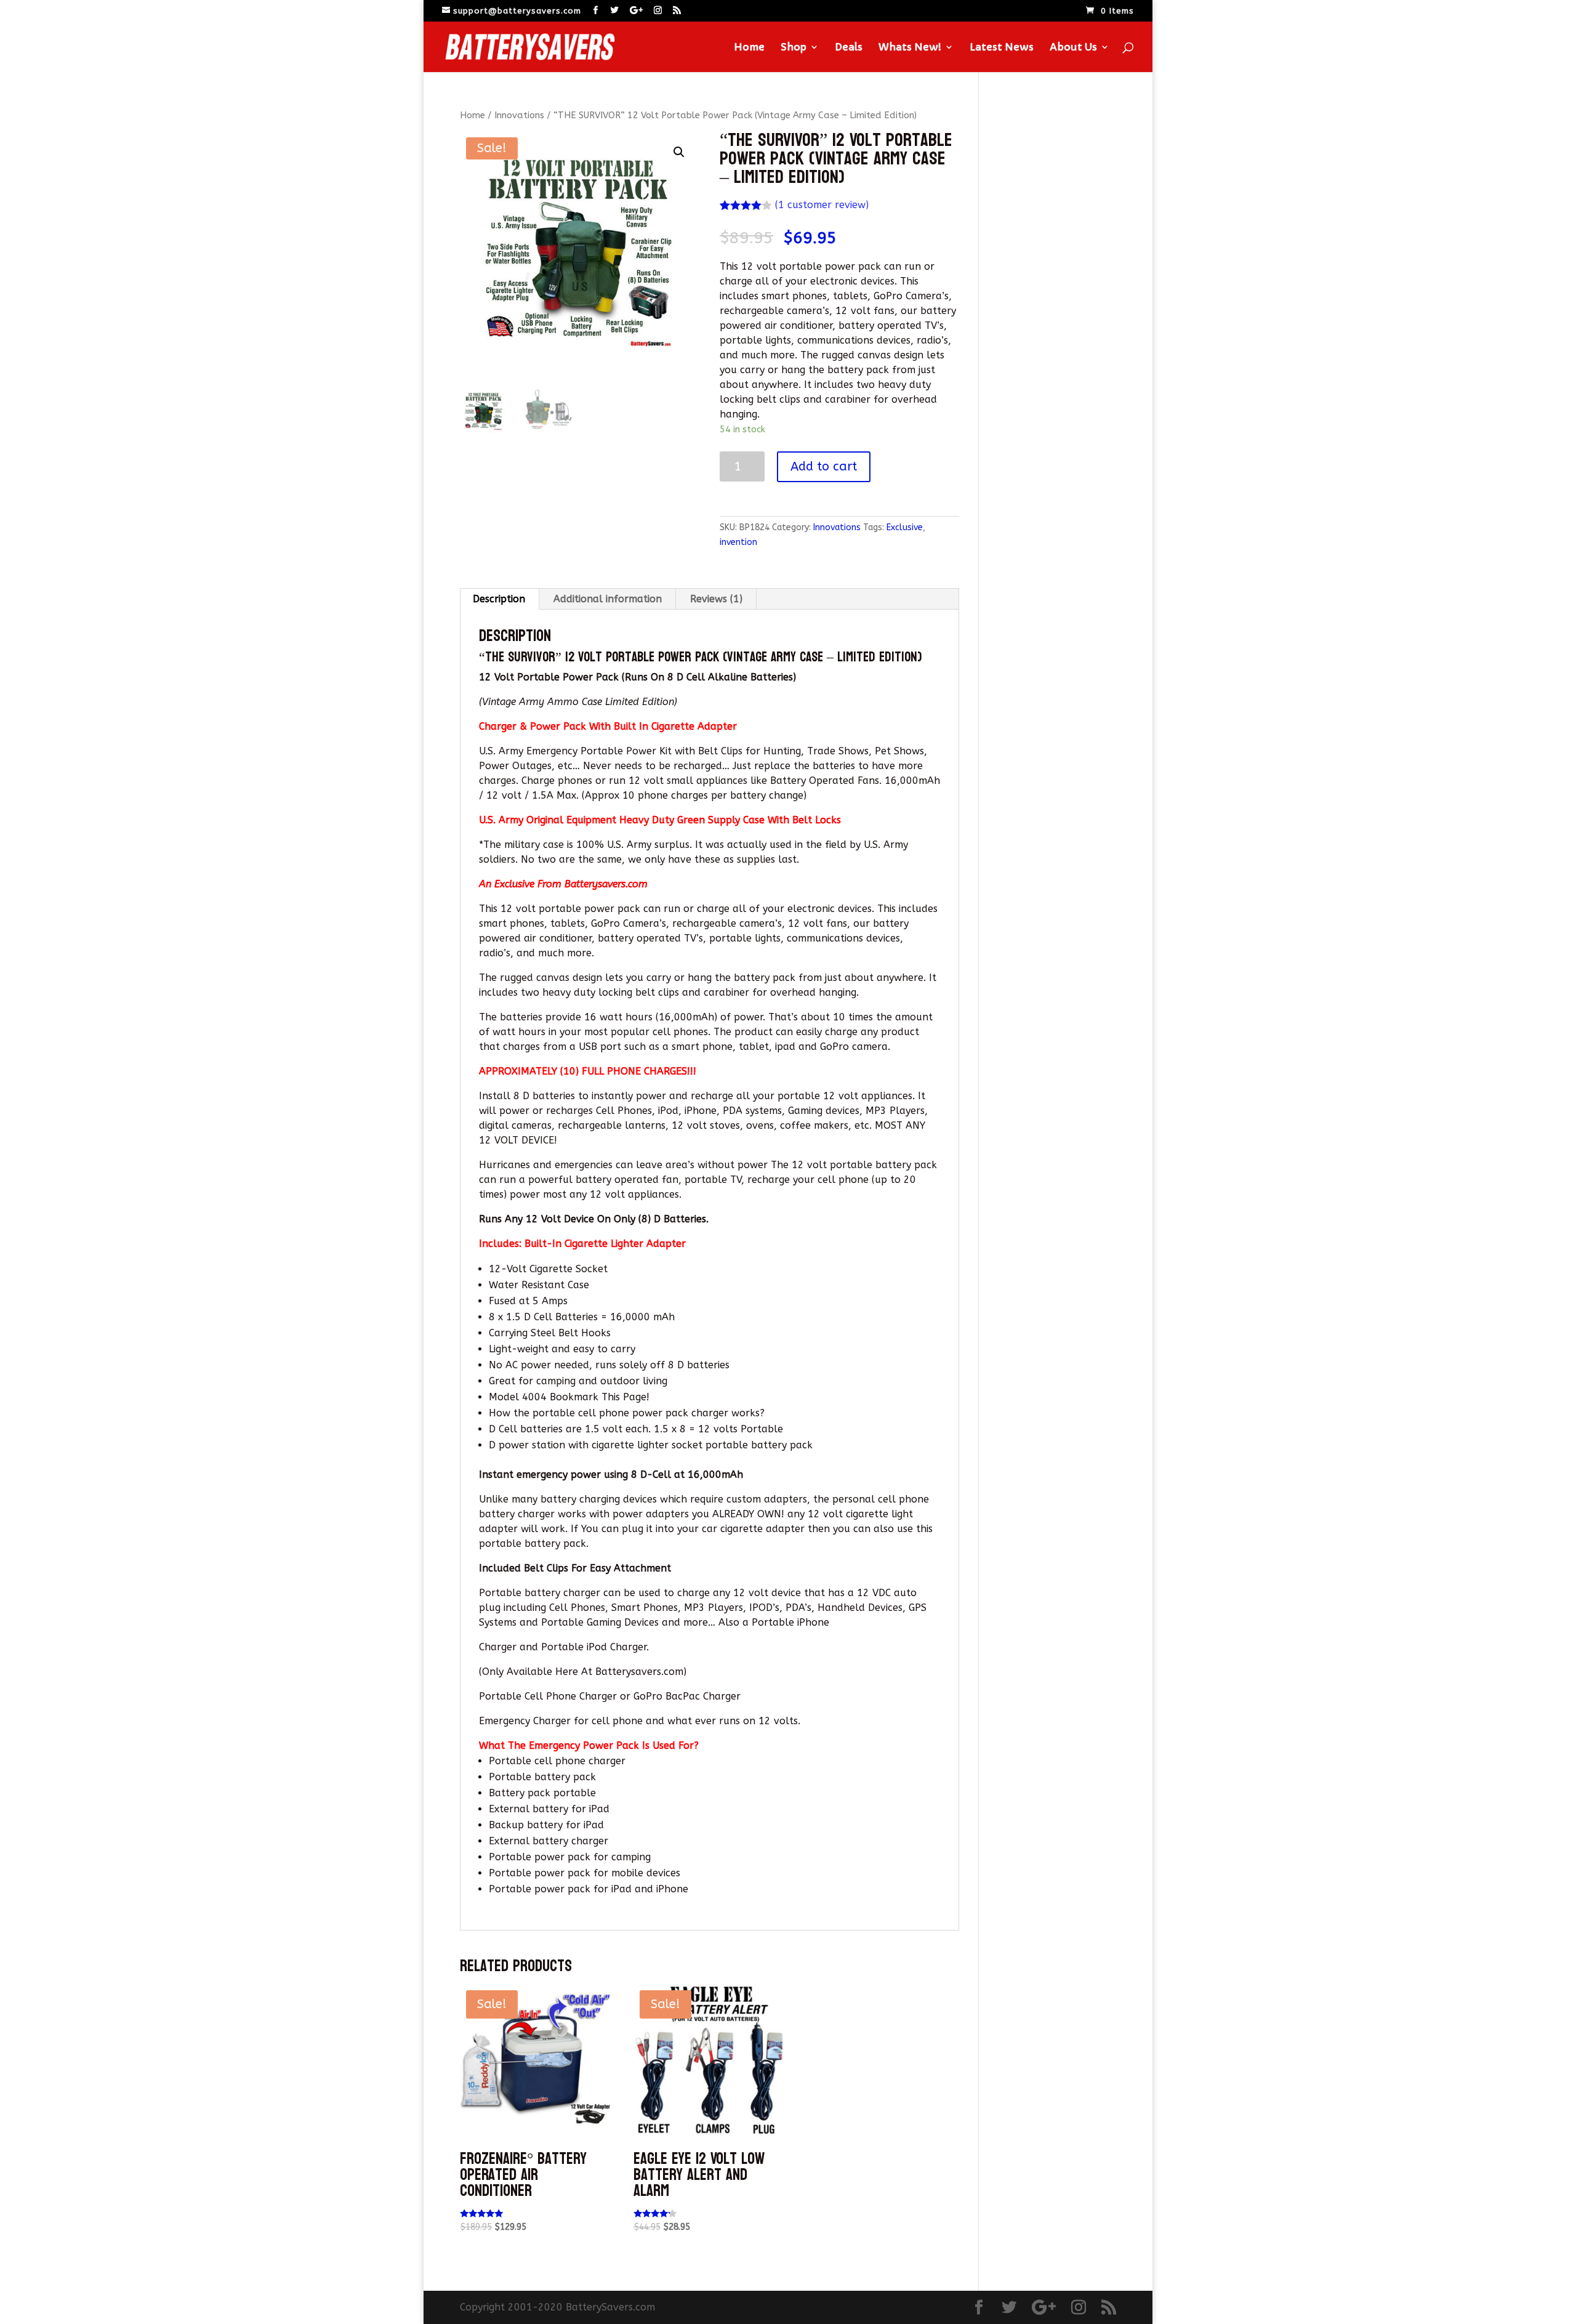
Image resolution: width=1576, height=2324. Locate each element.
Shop (794, 48)
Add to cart (824, 466)
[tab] (499, 599)
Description (499, 599)
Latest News (1002, 48)
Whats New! (910, 48)
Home (749, 48)
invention (738, 542)
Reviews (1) (716, 599)
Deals (849, 48)
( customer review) (822, 205)
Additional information (608, 599)
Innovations (519, 115)
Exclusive (905, 527)
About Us (1073, 48)
